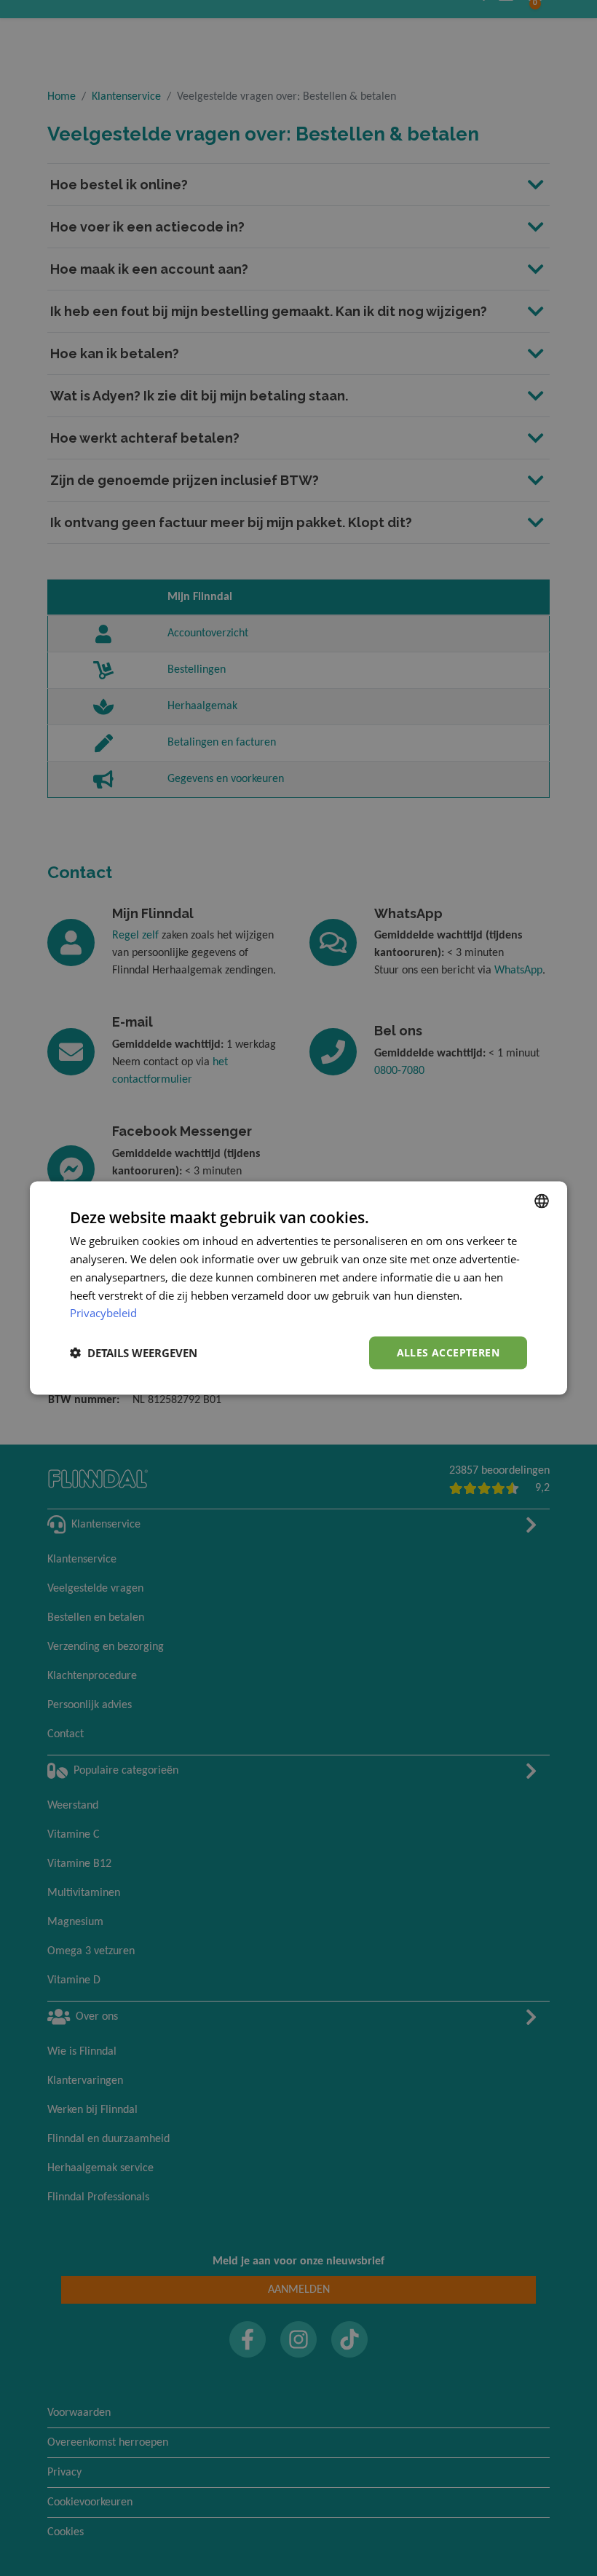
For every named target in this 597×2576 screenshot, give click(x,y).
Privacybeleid (103, 1313)
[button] (134, 1353)
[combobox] (542, 1201)
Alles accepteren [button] (448, 1352)
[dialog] (298, 1288)
